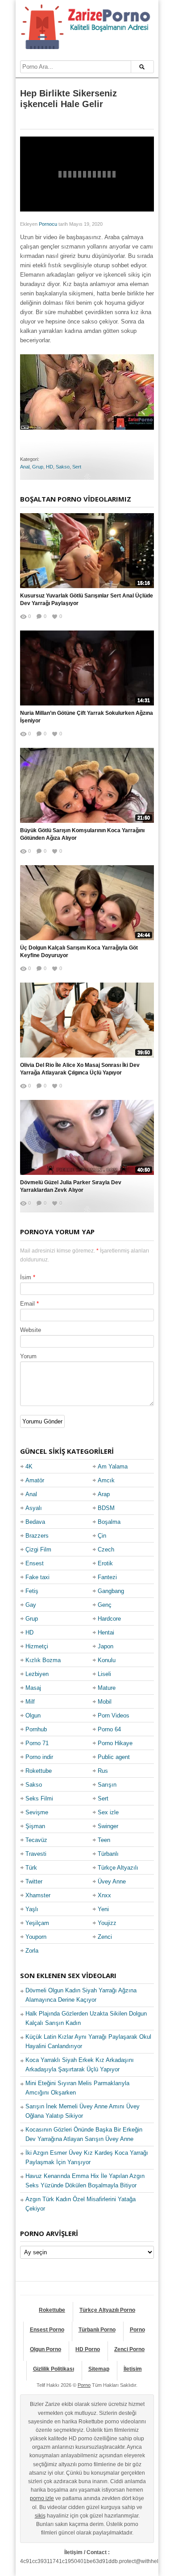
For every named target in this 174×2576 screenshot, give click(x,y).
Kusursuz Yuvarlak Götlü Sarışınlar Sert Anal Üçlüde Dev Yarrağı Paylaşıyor (87, 599)
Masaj (33, 1688)
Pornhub (36, 1729)
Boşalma (109, 1522)
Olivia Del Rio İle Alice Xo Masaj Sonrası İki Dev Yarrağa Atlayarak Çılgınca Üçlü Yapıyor (80, 1069)
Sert (77, 467)
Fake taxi (37, 1577)
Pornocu (48, 224)
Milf (30, 1702)
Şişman (35, 1826)
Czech (106, 1549)
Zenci (105, 1937)
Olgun (33, 1715)
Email (27, 1304)
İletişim (133, 2369)
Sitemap (99, 2369)
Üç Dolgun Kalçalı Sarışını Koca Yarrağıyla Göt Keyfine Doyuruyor (79, 952)
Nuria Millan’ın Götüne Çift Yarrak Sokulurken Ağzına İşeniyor (87, 717)
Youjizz (107, 1923)
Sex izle (108, 1812)
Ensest (35, 1563)
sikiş (40, 2516)
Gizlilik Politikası (54, 2369)
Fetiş (32, 1591)
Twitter (34, 1881)
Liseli (104, 1674)
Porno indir (39, 1757)
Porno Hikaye (115, 1743)
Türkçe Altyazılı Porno (107, 2310)
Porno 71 (37, 1743)
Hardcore (109, 1619)
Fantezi (107, 1577)
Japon (106, 1646)
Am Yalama (113, 1466)
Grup (38, 467)
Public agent (114, 1757)
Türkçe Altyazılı (118, 1868)
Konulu (107, 1660)
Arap (104, 1494)
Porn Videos (114, 1715)
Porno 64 (109, 1729)
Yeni (103, 1909)
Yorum (28, 1356)
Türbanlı (108, 1854)
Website (31, 1330)
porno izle (42, 2498)
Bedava (35, 1522)
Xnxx (104, 1895)
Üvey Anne (112, 1881)
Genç (105, 1605)
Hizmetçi (37, 1646)
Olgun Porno (46, 2349)
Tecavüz (36, 1840)
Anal (25, 467)
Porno (137, 2330)
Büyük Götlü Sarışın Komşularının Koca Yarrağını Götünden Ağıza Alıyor (82, 834)
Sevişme (37, 1812)
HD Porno (88, 2349)
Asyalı (34, 1508)
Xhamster (38, 1895)
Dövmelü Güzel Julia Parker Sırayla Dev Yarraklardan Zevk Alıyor (71, 1186)
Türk (31, 1868)
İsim (26, 1277)
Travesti (36, 1854)
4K (29, 1466)
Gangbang (111, 1591)
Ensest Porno (47, 2330)
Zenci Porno (129, 2349)
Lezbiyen (37, 1674)
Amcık (106, 1480)
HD (50, 467)
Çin (102, 1536)
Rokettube (39, 1771)
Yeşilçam (37, 1923)
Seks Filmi (39, 1798)
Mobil (105, 1702)
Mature (107, 1688)
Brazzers (37, 1536)
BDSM (106, 1508)
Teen (104, 1840)
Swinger (108, 1826)
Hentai (106, 1632)
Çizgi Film (38, 1549)
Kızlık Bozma (43, 1660)
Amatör (35, 1480)
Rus (103, 1771)
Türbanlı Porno (97, 2330)
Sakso (63, 467)
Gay (31, 1605)
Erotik (105, 1563)
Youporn (36, 1937)
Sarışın (107, 1785)
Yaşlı (32, 1909)
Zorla (32, 1951)
